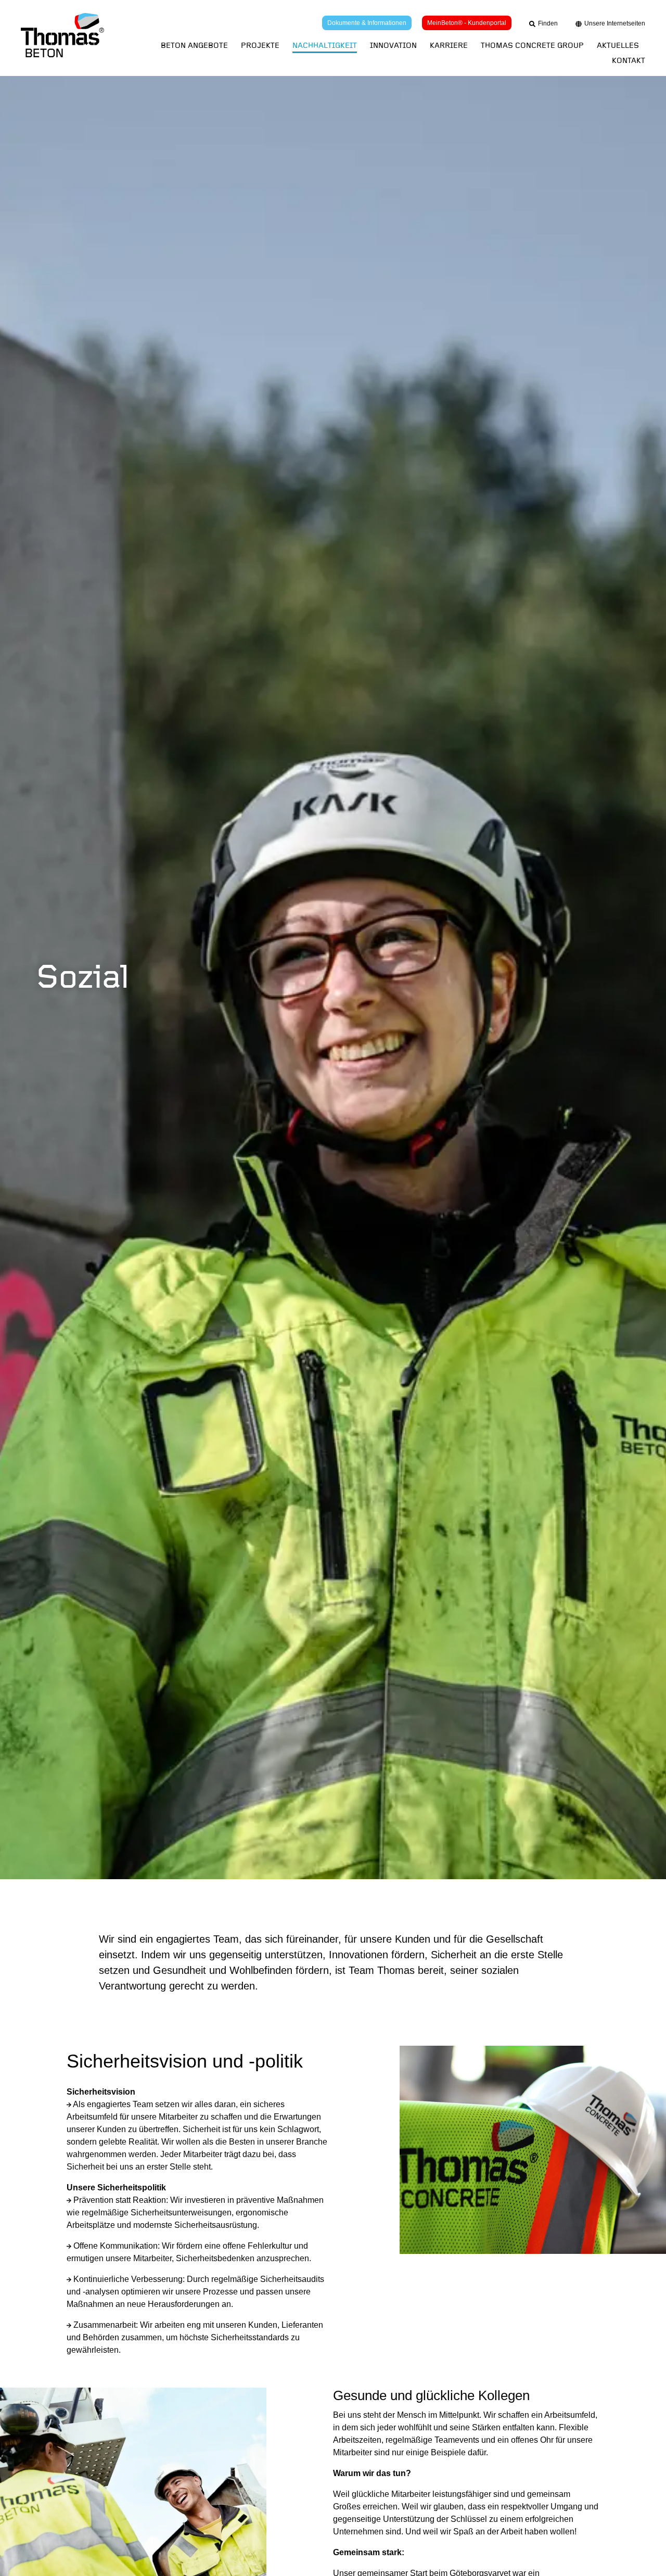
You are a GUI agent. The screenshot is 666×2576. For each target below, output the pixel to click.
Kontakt (629, 61)
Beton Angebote (194, 46)
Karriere (449, 46)
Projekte (260, 46)
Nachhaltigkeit (325, 46)
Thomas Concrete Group (532, 46)
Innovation (393, 46)
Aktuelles (618, 46)
